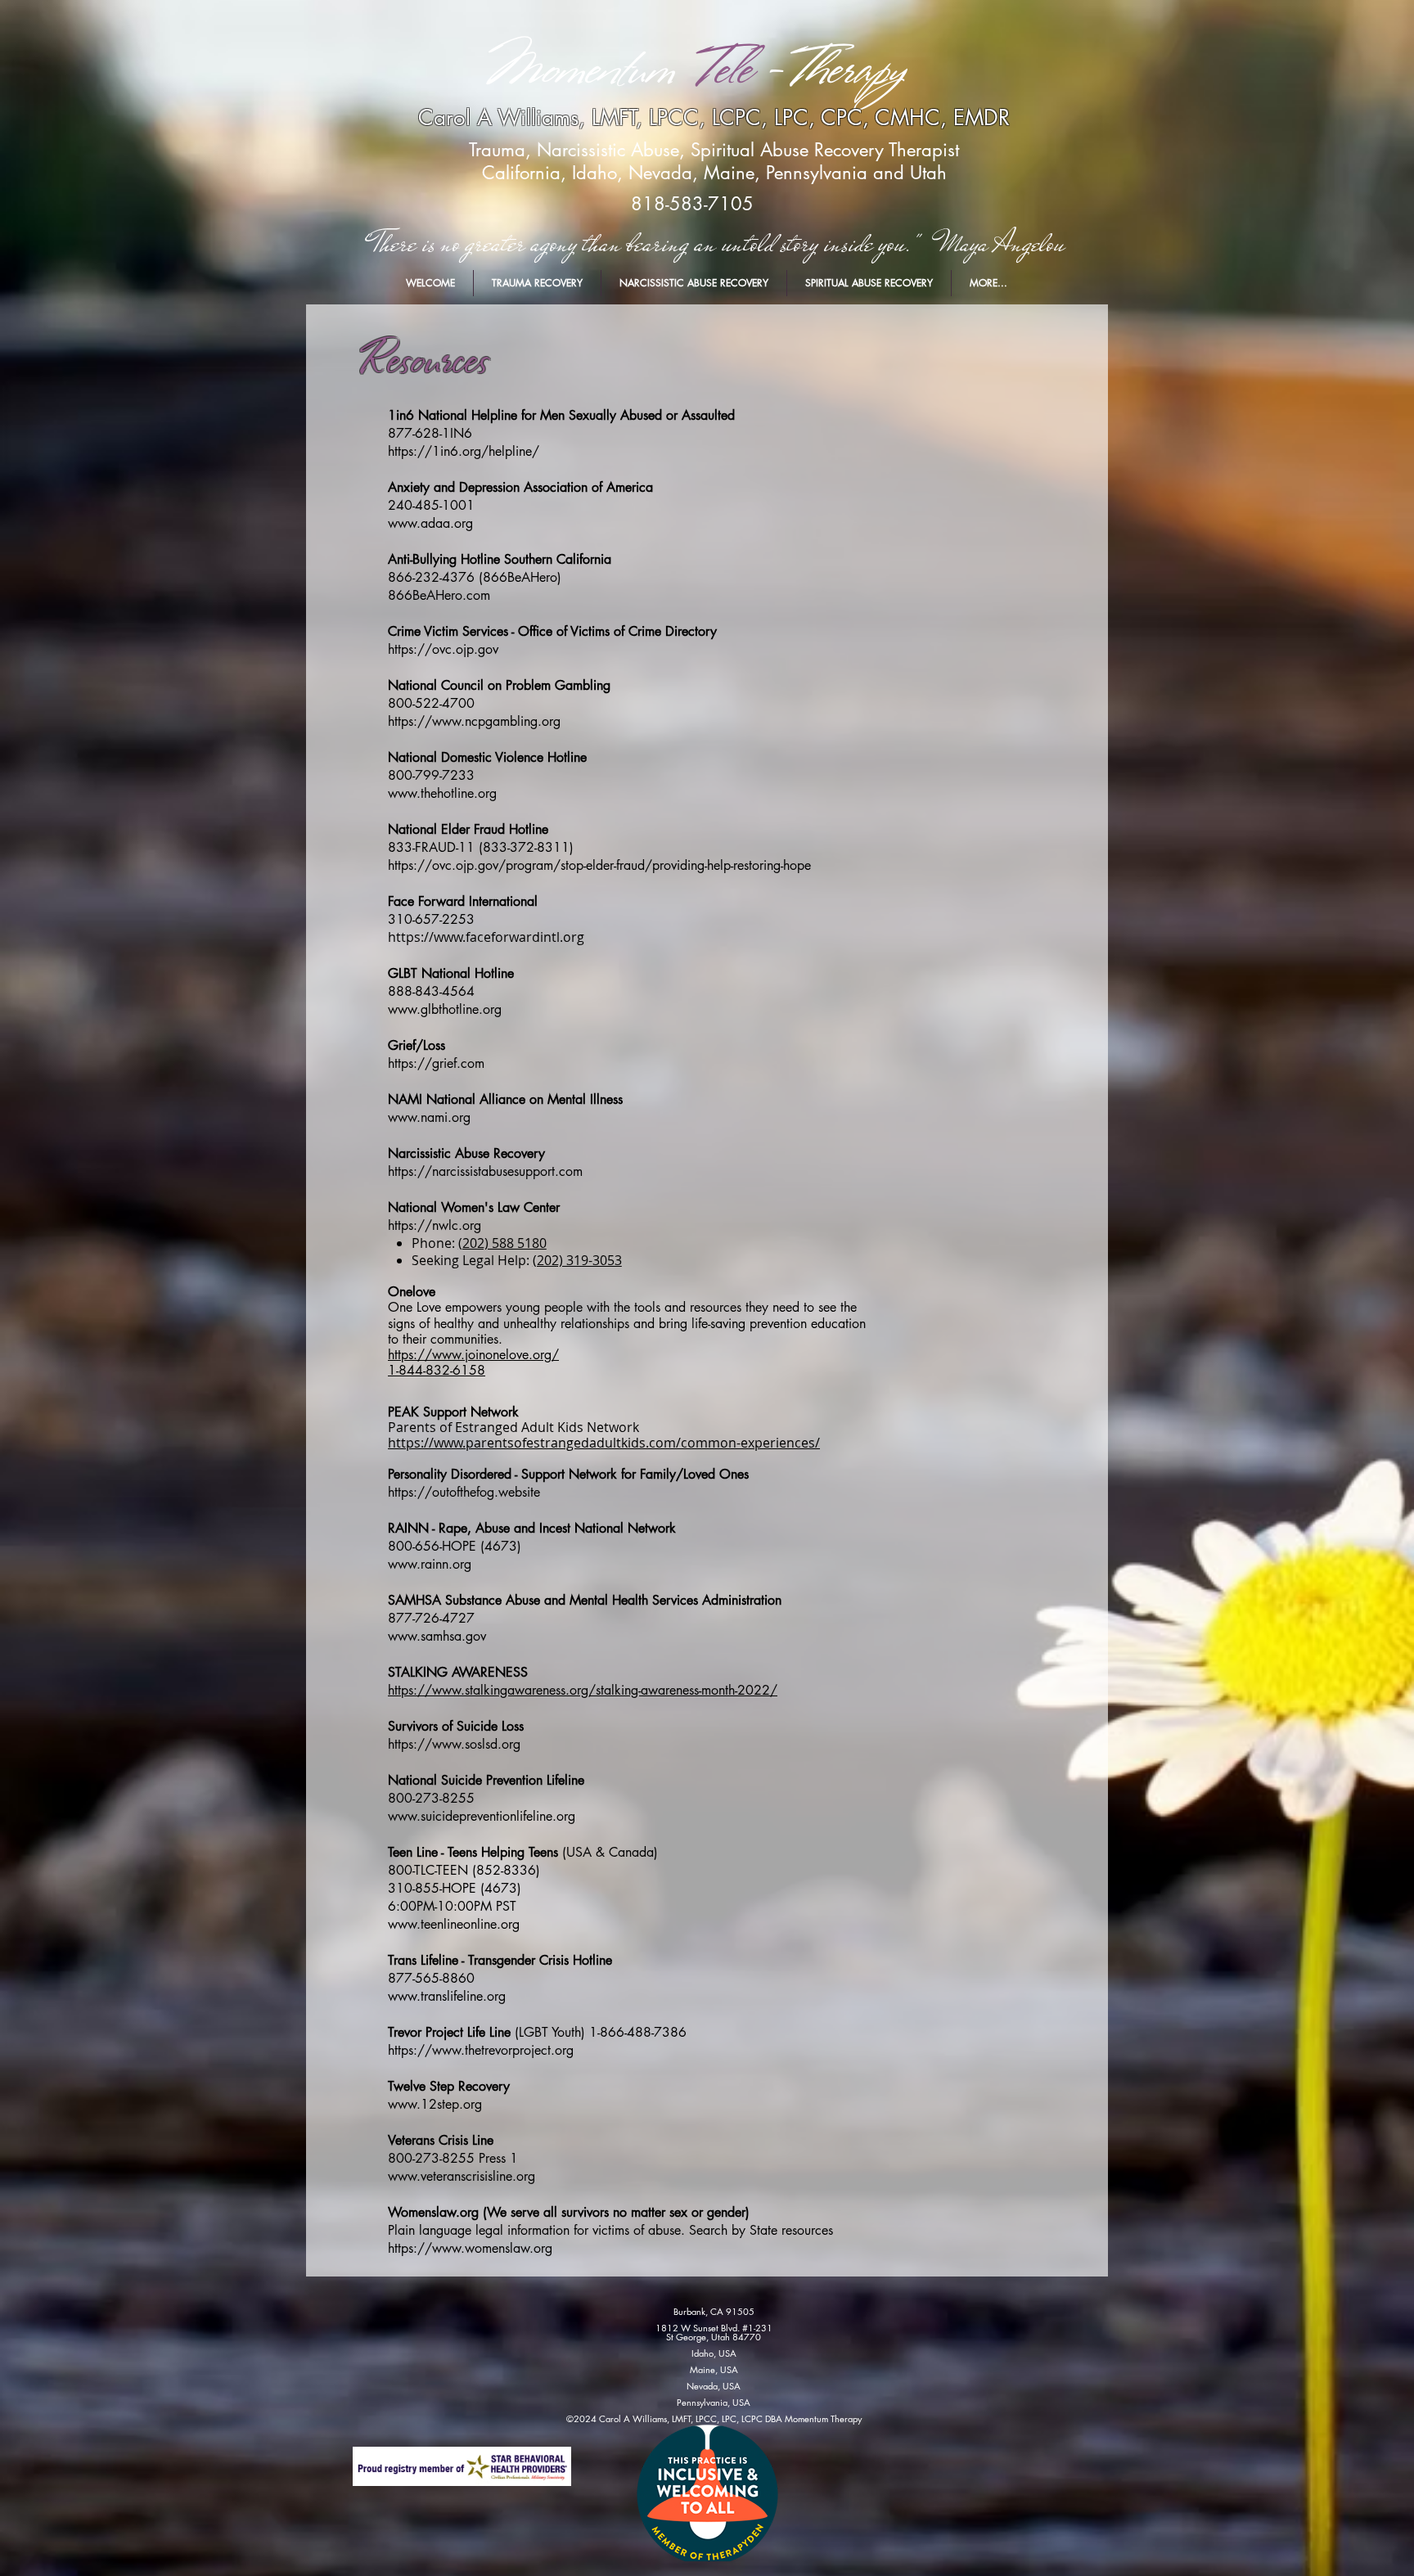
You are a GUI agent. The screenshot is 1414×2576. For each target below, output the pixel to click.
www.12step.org (435, 2104)
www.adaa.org (430, 523)
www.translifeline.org (447, 1996)
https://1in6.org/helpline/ (464, 451)
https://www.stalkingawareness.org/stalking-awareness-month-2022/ (583, 1690)
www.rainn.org (430, 1564)
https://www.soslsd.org (454, 1744)
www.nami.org (429, 1117)
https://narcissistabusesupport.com (485, 1171)
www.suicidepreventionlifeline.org (482, 1816)
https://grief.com (436, 1063)
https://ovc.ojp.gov (443, 649)
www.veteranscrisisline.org (462, 2176)
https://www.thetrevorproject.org (481, 2050)
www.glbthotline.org (445, 1009)
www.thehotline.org (442, 793)
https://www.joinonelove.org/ (473, 1355)
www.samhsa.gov (437, 1636)
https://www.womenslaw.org (470, 2248)
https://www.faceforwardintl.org (486, 937)
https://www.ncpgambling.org (474, 721)
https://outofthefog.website (464, 1492)
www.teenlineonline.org (454, 1924)
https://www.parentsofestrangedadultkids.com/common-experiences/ (604, 1443)
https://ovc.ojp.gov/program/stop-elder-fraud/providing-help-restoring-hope (599, 865)
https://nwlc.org (435, 1225)
